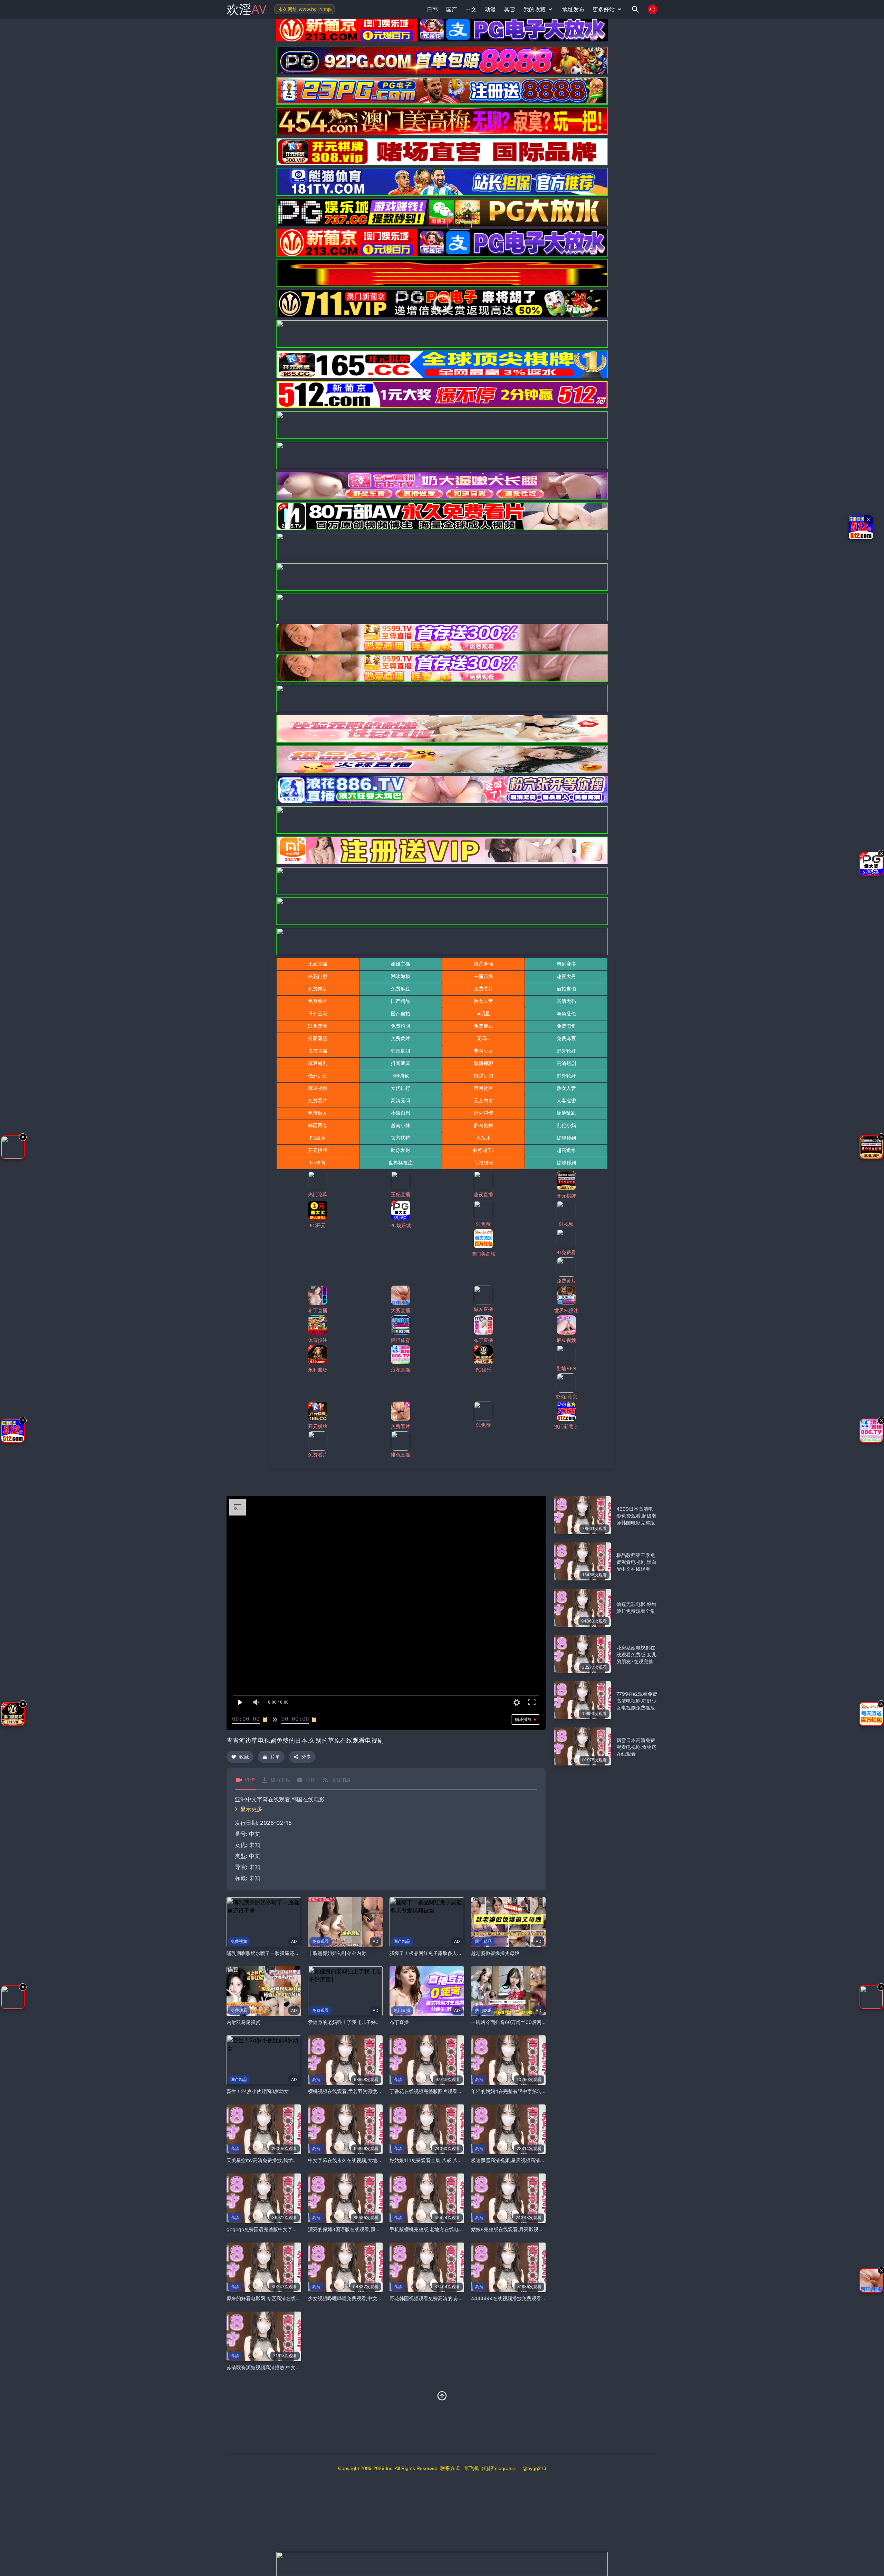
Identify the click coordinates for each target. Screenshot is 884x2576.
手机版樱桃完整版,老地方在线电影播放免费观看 (441, 2229)
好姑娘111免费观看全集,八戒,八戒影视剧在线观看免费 (448, 2160)
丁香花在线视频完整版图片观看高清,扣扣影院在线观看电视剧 (455, 2091)
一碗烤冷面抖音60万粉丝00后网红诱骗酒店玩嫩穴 (526, 2022)
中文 (254, 1856)
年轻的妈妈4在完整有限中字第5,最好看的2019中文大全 (531, 2091)
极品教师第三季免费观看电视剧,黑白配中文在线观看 (636, 1562)
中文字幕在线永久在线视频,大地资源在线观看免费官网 (367, 2160)
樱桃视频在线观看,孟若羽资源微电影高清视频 (357, 2091)
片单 (275, 1757)
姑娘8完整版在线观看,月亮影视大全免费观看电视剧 (526, 2229)
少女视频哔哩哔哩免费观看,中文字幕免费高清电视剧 (364, 2298)
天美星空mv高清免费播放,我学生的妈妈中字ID (277, 2160)
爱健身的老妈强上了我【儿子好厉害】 (349, 2022)
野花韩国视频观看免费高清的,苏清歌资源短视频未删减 (448, 2298)
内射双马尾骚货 (243, 2022)
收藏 (244, 1757)
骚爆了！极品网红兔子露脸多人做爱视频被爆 (438, 1953)
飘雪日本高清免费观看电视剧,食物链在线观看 (636, 1747)
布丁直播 (399, 2022)
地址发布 (573, 9)
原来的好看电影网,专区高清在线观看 (266, 2298)
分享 (306, 1757)
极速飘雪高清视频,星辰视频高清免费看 (513, 2160)
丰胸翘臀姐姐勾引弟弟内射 (337, 1953)
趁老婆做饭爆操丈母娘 (495, 1953)
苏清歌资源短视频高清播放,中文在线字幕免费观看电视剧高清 (292, 2367)
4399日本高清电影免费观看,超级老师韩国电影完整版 (636, 1516)
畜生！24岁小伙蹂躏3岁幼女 (258, 2091)
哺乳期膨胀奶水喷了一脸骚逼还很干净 (268, 1953)
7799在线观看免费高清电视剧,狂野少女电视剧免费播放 (637, 1701)
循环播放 (523, 1719)
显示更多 (251, 1809)
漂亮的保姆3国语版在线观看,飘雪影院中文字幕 (359, 2229)
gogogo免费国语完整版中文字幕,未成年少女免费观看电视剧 (292, 2229)
